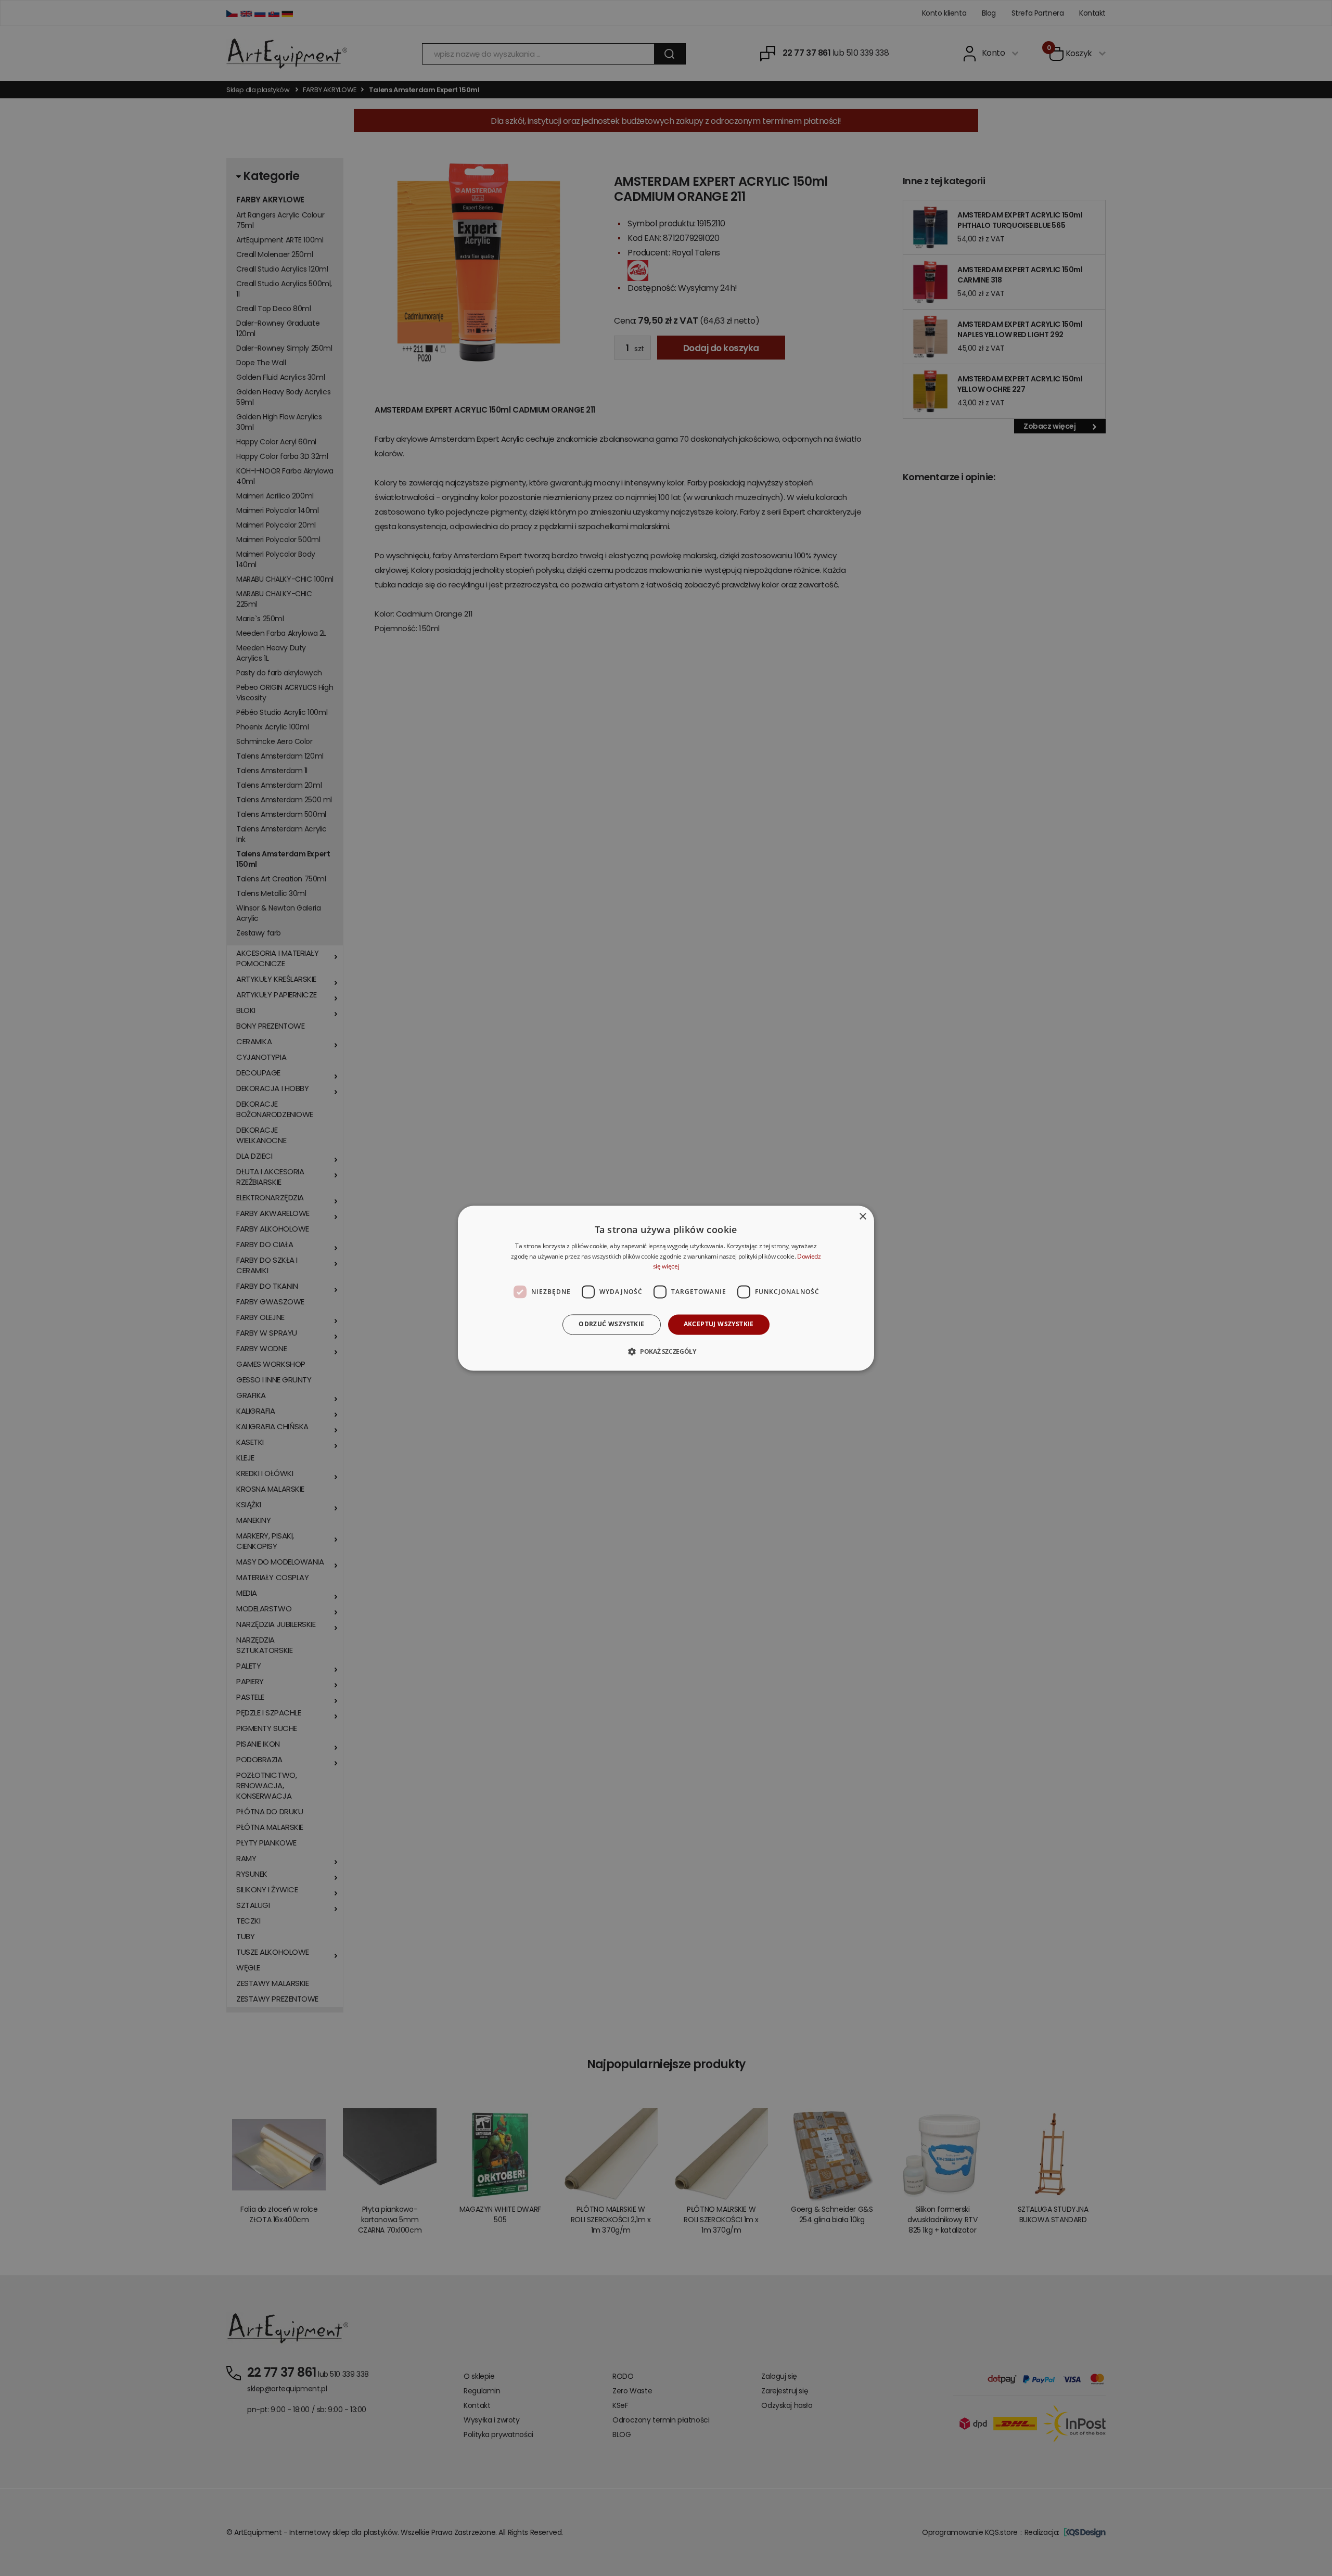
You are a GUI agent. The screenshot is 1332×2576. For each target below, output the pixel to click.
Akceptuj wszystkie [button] (719, 1324)
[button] (666, 1351)
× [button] (862, 1217)
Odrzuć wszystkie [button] (611, 1324)
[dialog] (666, 1288)
